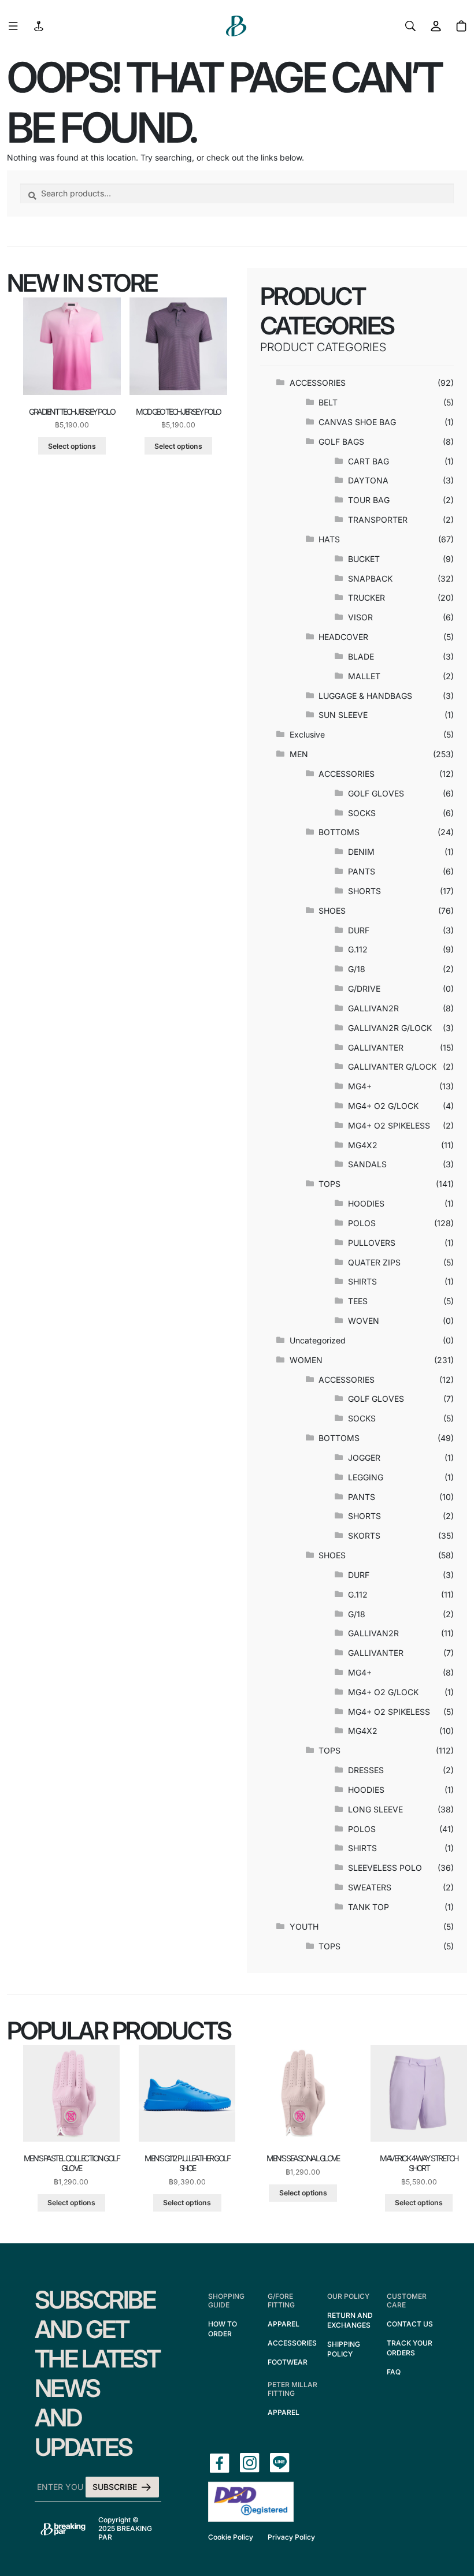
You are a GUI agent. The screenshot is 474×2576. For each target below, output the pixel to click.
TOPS (329, 1184)
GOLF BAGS (341, 442)
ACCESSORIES (318, 383)
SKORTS (364, 1535)
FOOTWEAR (288, 2362)
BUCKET (364, 559)
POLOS (362, 1223)
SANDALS (367, 1164)
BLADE (361, 656)
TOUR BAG (369, 500)
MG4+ (360, 1086)
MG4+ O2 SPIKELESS (389, 1125)
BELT (328, 402)
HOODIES (366, 1203)
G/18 (357, 969)
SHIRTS (362, 1281)
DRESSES (366, 1770)
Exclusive (307, 734)
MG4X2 (363, 1145)
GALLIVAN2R (373, 1008)
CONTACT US (410, 2324)
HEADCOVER (343, 637)
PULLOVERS (372, 1243)
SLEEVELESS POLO (385, 1868)
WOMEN (306, 1360)
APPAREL (284, 2324)
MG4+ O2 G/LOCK (383, 1106)
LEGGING (366, 1477)
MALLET (364, 676)
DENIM (361, 852)
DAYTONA (368, 480)
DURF (359, 930)
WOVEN (364, 1321)
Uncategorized (318, 1340)
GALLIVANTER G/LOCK (392, 1066)
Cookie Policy (231, 2537)
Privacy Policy (291, 2537)
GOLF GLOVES (376, 793)
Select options (72, 446)
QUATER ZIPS (374, 1262)
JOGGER (364, 1458)
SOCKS (362, 813)
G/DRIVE (364, 989)
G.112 (358, 949)
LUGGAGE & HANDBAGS (365, 696)
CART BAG (369, 461)
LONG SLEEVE (375, 1809)
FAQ (394, 2372)
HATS (329, 539)
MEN (299, 754)
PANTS (362, 871)
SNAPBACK (370, 578)
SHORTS (364, 891)
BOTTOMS (339, 832)
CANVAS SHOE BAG (357, 422)
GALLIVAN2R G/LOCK (390, 1028)
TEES (358, 1301)
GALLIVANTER (376, 1047)
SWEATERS (370, 1887)
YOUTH (304, 1927)
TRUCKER (366, 598)
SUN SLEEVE (343, 715)
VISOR (360, 617)
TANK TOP (369, 1907)
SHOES (332, 911)
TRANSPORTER (378, 520)
